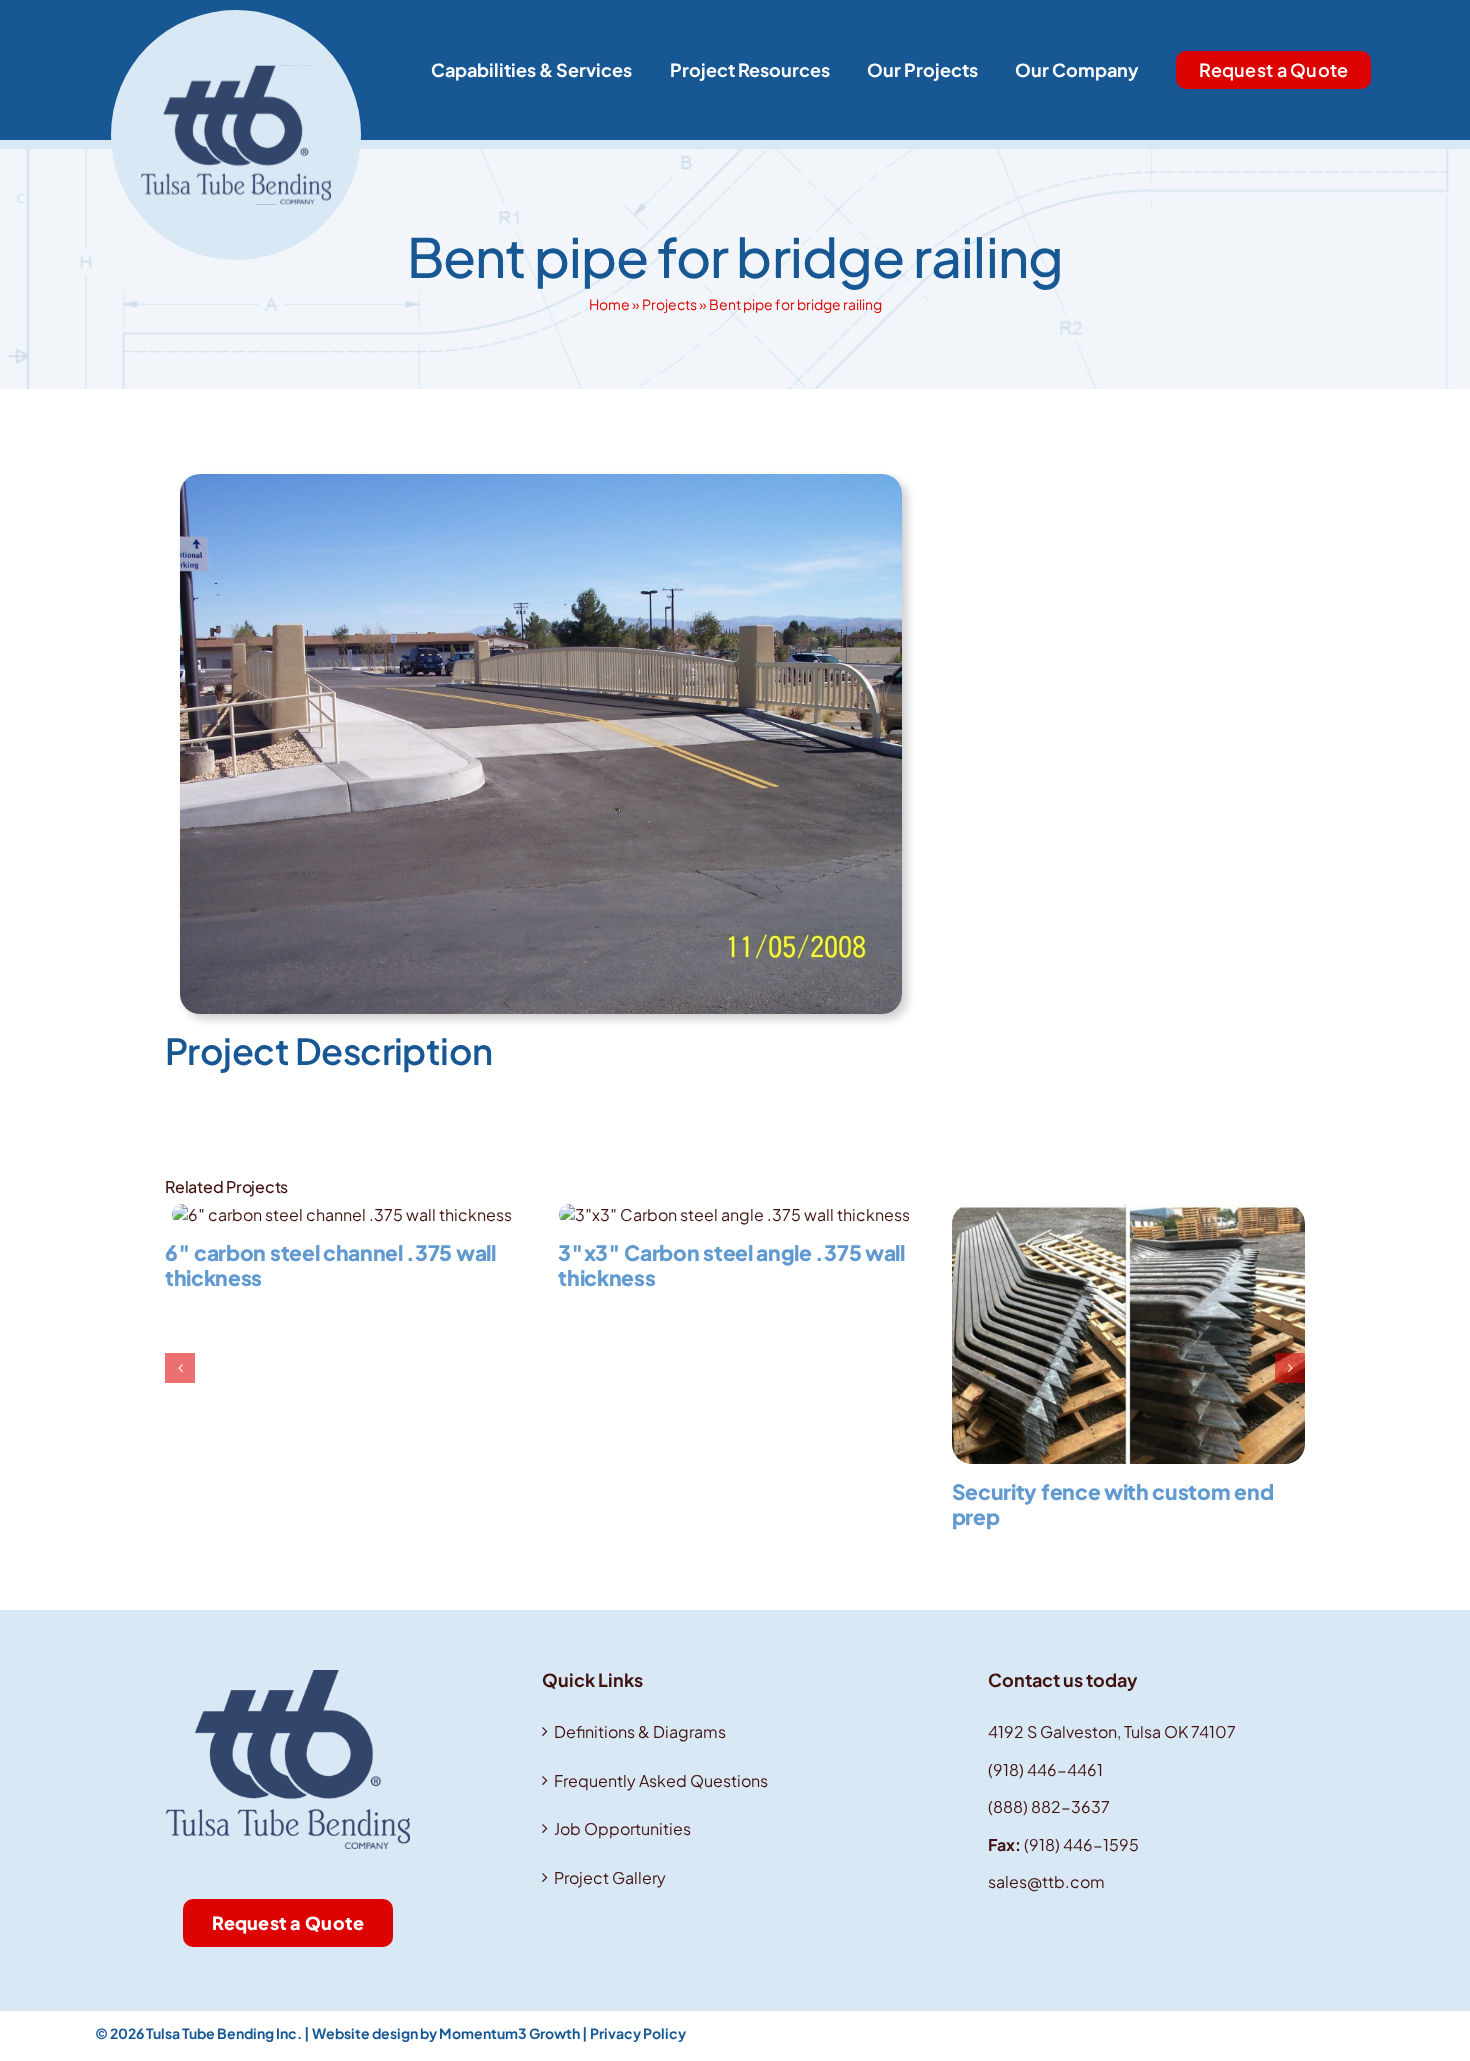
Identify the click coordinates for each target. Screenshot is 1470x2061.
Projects (669, 304)
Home (609, 304)
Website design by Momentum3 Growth (446, 2033)
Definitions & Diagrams (640, 1731)
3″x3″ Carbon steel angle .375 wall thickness (731, 1265)
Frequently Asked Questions (661, 1780)
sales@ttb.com (1046, 1881)
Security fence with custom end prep (1113, 1504)
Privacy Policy (638, 2033)
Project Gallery (610, 1877)
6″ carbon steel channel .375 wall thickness (330, 1265)
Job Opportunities (622, 1828)
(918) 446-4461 (1045, 1769)
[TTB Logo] (236, 17)
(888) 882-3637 (1049, 1806)
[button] (180, 1368)
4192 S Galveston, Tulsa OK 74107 (1112, 1731)
